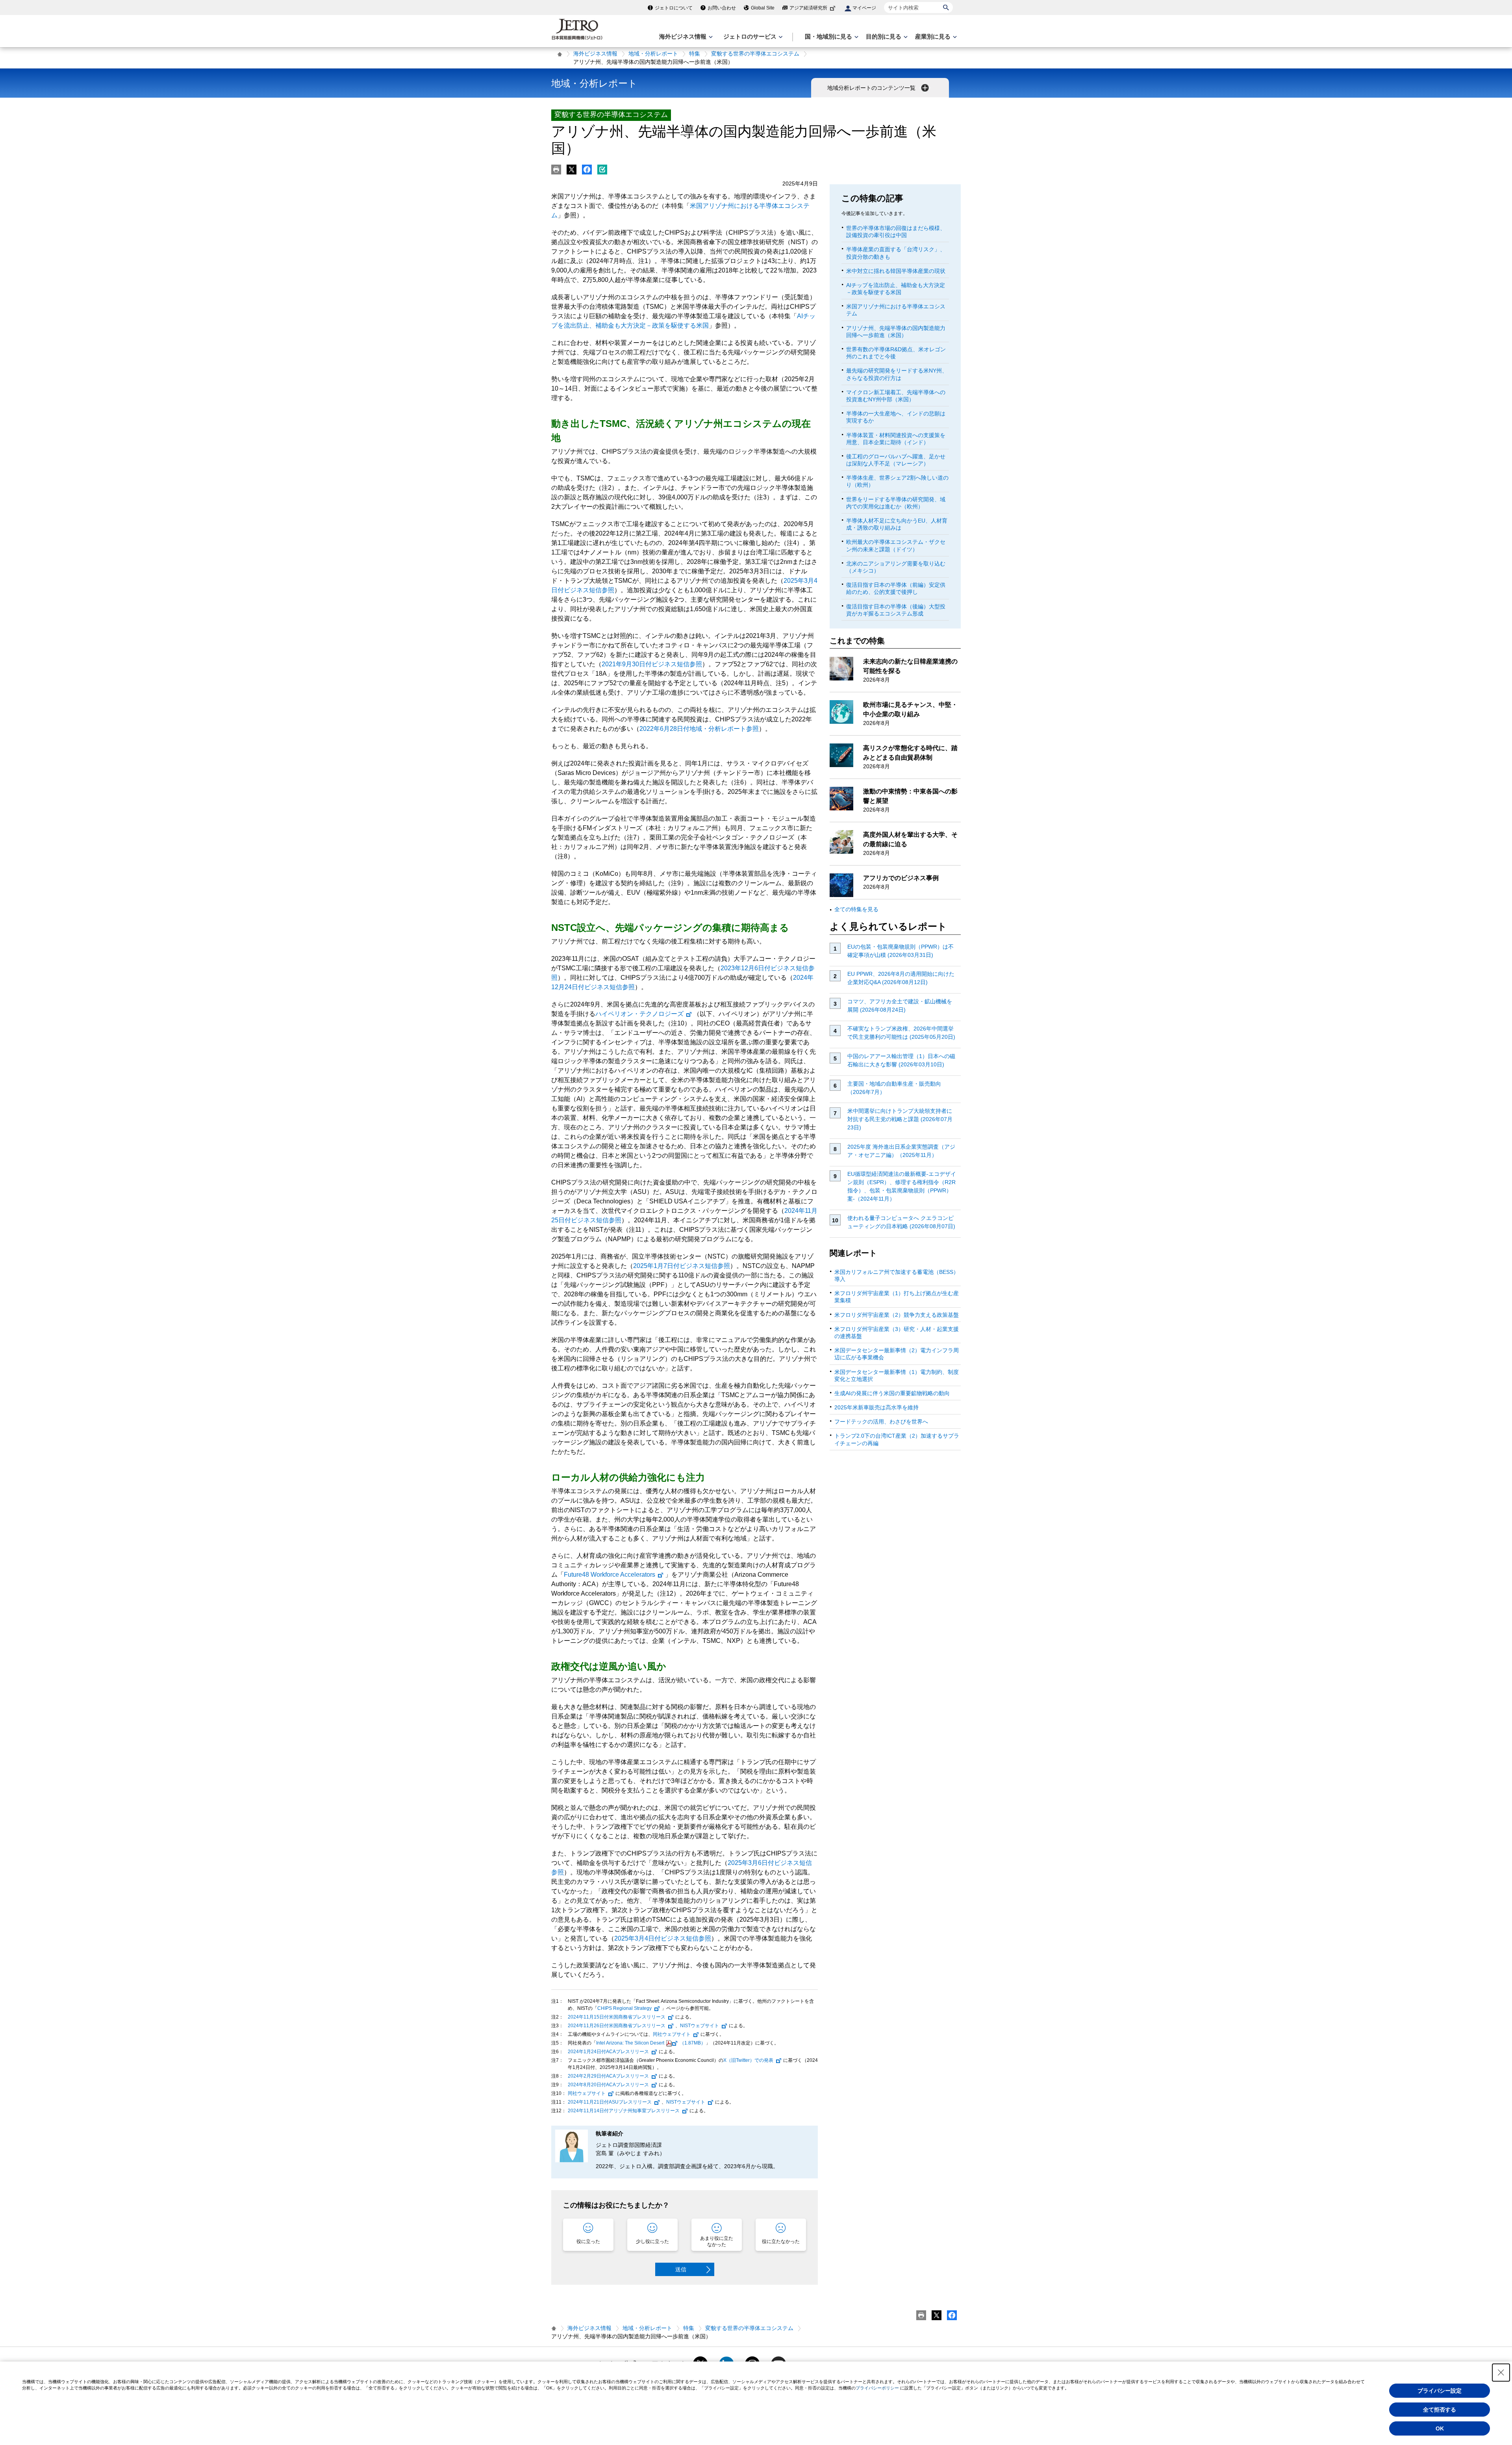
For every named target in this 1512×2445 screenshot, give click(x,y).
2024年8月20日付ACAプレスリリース (608, 2085)
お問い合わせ (722, 8)
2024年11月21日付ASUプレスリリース (610, 2102)
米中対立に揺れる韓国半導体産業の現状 (896, 271)
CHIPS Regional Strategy (624, 2008)
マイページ (864, 8)
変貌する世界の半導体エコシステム (755, 54)
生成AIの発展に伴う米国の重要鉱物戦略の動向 (892, 1393)
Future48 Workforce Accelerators (610, 1575)
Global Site (763, 8)
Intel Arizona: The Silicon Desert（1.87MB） (651, 2043)
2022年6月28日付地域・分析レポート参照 (699, 729)
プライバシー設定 (1440, 2391)
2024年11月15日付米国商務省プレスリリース (617, 2017)
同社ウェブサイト (672, 2034)
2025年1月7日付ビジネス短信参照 (682, 1266)
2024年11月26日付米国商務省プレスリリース (617, 2026)
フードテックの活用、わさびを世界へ (881, 1422)
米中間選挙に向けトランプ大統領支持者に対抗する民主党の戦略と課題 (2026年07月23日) (900, 1119)
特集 (695, 54)
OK (1440, 2428)
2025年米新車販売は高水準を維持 (876, 1407)
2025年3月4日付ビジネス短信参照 (663, 1938)
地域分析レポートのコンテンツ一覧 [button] (872, 88)
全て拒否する (1440, 2410)
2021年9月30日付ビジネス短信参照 (652, 664)
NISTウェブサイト (699, 2026)
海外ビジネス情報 (595, 54)
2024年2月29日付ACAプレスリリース (608, 2076)
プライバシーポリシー (877, 2388)
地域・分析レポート (653, 54)
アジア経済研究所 (808, 8)
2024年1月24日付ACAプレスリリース (608, 2052)
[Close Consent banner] (1501, 2373)
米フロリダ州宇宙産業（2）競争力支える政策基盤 (897, 1315)
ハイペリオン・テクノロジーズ (639, 1014)
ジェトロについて (674, 8)
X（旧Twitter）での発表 (748, 2060)
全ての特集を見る (856, 909)
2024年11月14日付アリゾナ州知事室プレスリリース (624, 2111)
